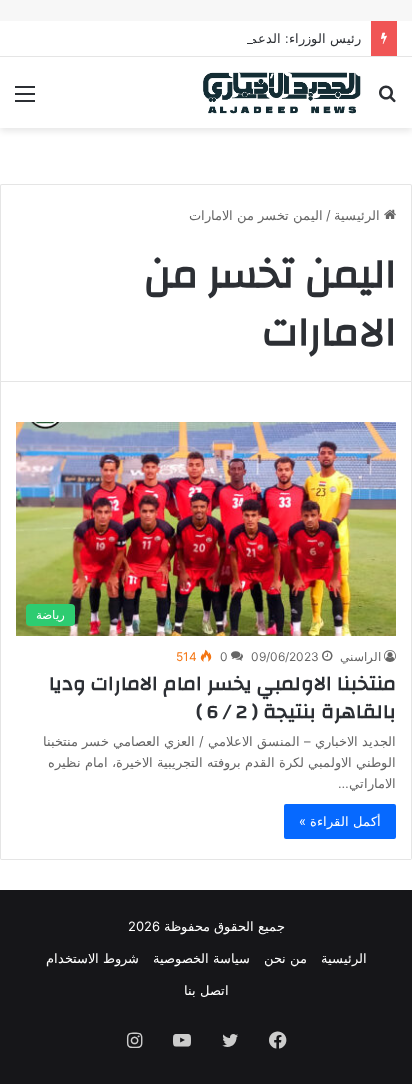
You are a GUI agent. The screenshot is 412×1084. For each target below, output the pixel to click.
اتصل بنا (206, 990)
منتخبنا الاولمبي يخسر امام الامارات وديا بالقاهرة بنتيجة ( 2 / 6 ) (222, 697)
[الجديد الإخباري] (282, 92)
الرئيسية (359, 215)
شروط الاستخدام (92, 958)
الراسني (360, 656)
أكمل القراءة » (340, 821)
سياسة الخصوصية (201, 958)
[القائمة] (25, 100)
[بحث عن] (387, 100)
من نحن (285, 958)
